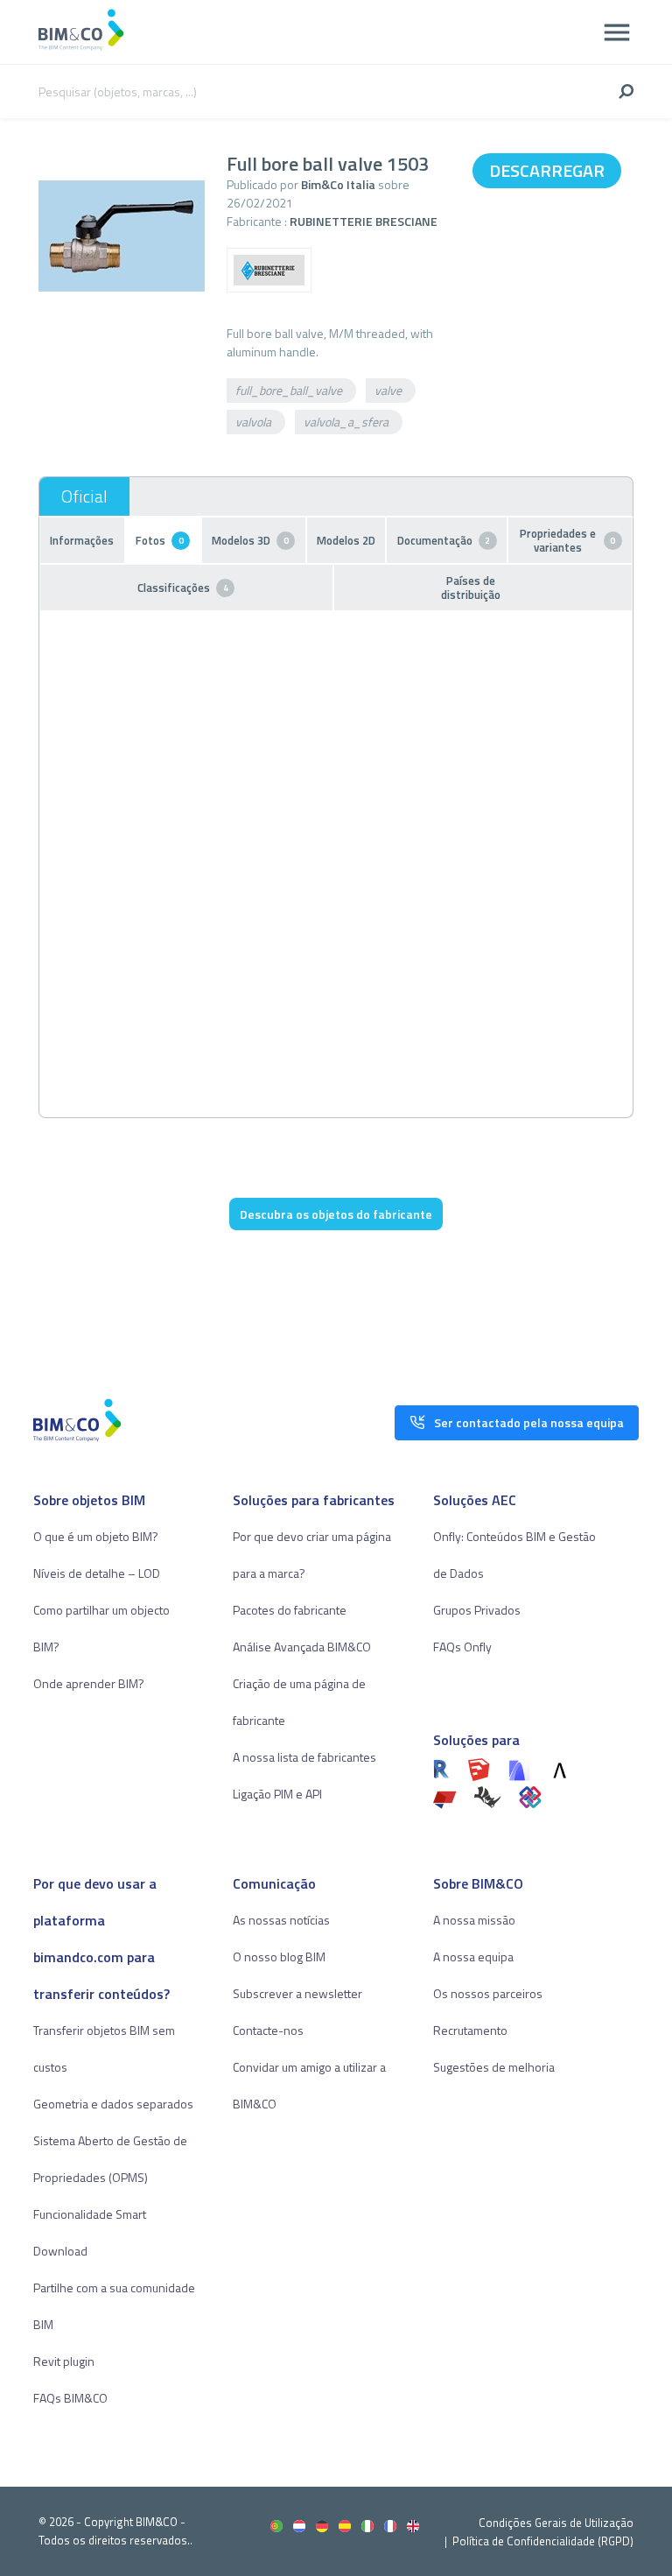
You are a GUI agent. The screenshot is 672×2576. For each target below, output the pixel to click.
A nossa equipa (473, 1957)
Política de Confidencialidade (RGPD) (543, 2541)
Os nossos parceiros (488, 1993)
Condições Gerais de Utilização (556, 2523)
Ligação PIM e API (277, 1794)
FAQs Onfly (462, 1647)
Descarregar (547, 170)
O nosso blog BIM (279, 1957)
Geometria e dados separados (113, 2104)
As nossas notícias (281, 1920)
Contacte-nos (268, 2030)
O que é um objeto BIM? (96, 1536)
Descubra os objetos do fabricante (336, 1214)
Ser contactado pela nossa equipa (529, 1422)
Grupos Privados (477, 1610)
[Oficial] (84, 496)
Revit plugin (64, 2361)
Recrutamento (470, 2030)
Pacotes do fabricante (290, 1610)
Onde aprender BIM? (89, 1683)
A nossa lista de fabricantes (304, 1757)
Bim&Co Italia (338, 184)
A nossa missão (474, 1920)
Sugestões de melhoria (494, 2067)
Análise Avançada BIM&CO (302, 1647)
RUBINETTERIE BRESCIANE (364, 221)
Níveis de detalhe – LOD (97, 1573)
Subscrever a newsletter (297, 1993)
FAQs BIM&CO (70, 2398)
